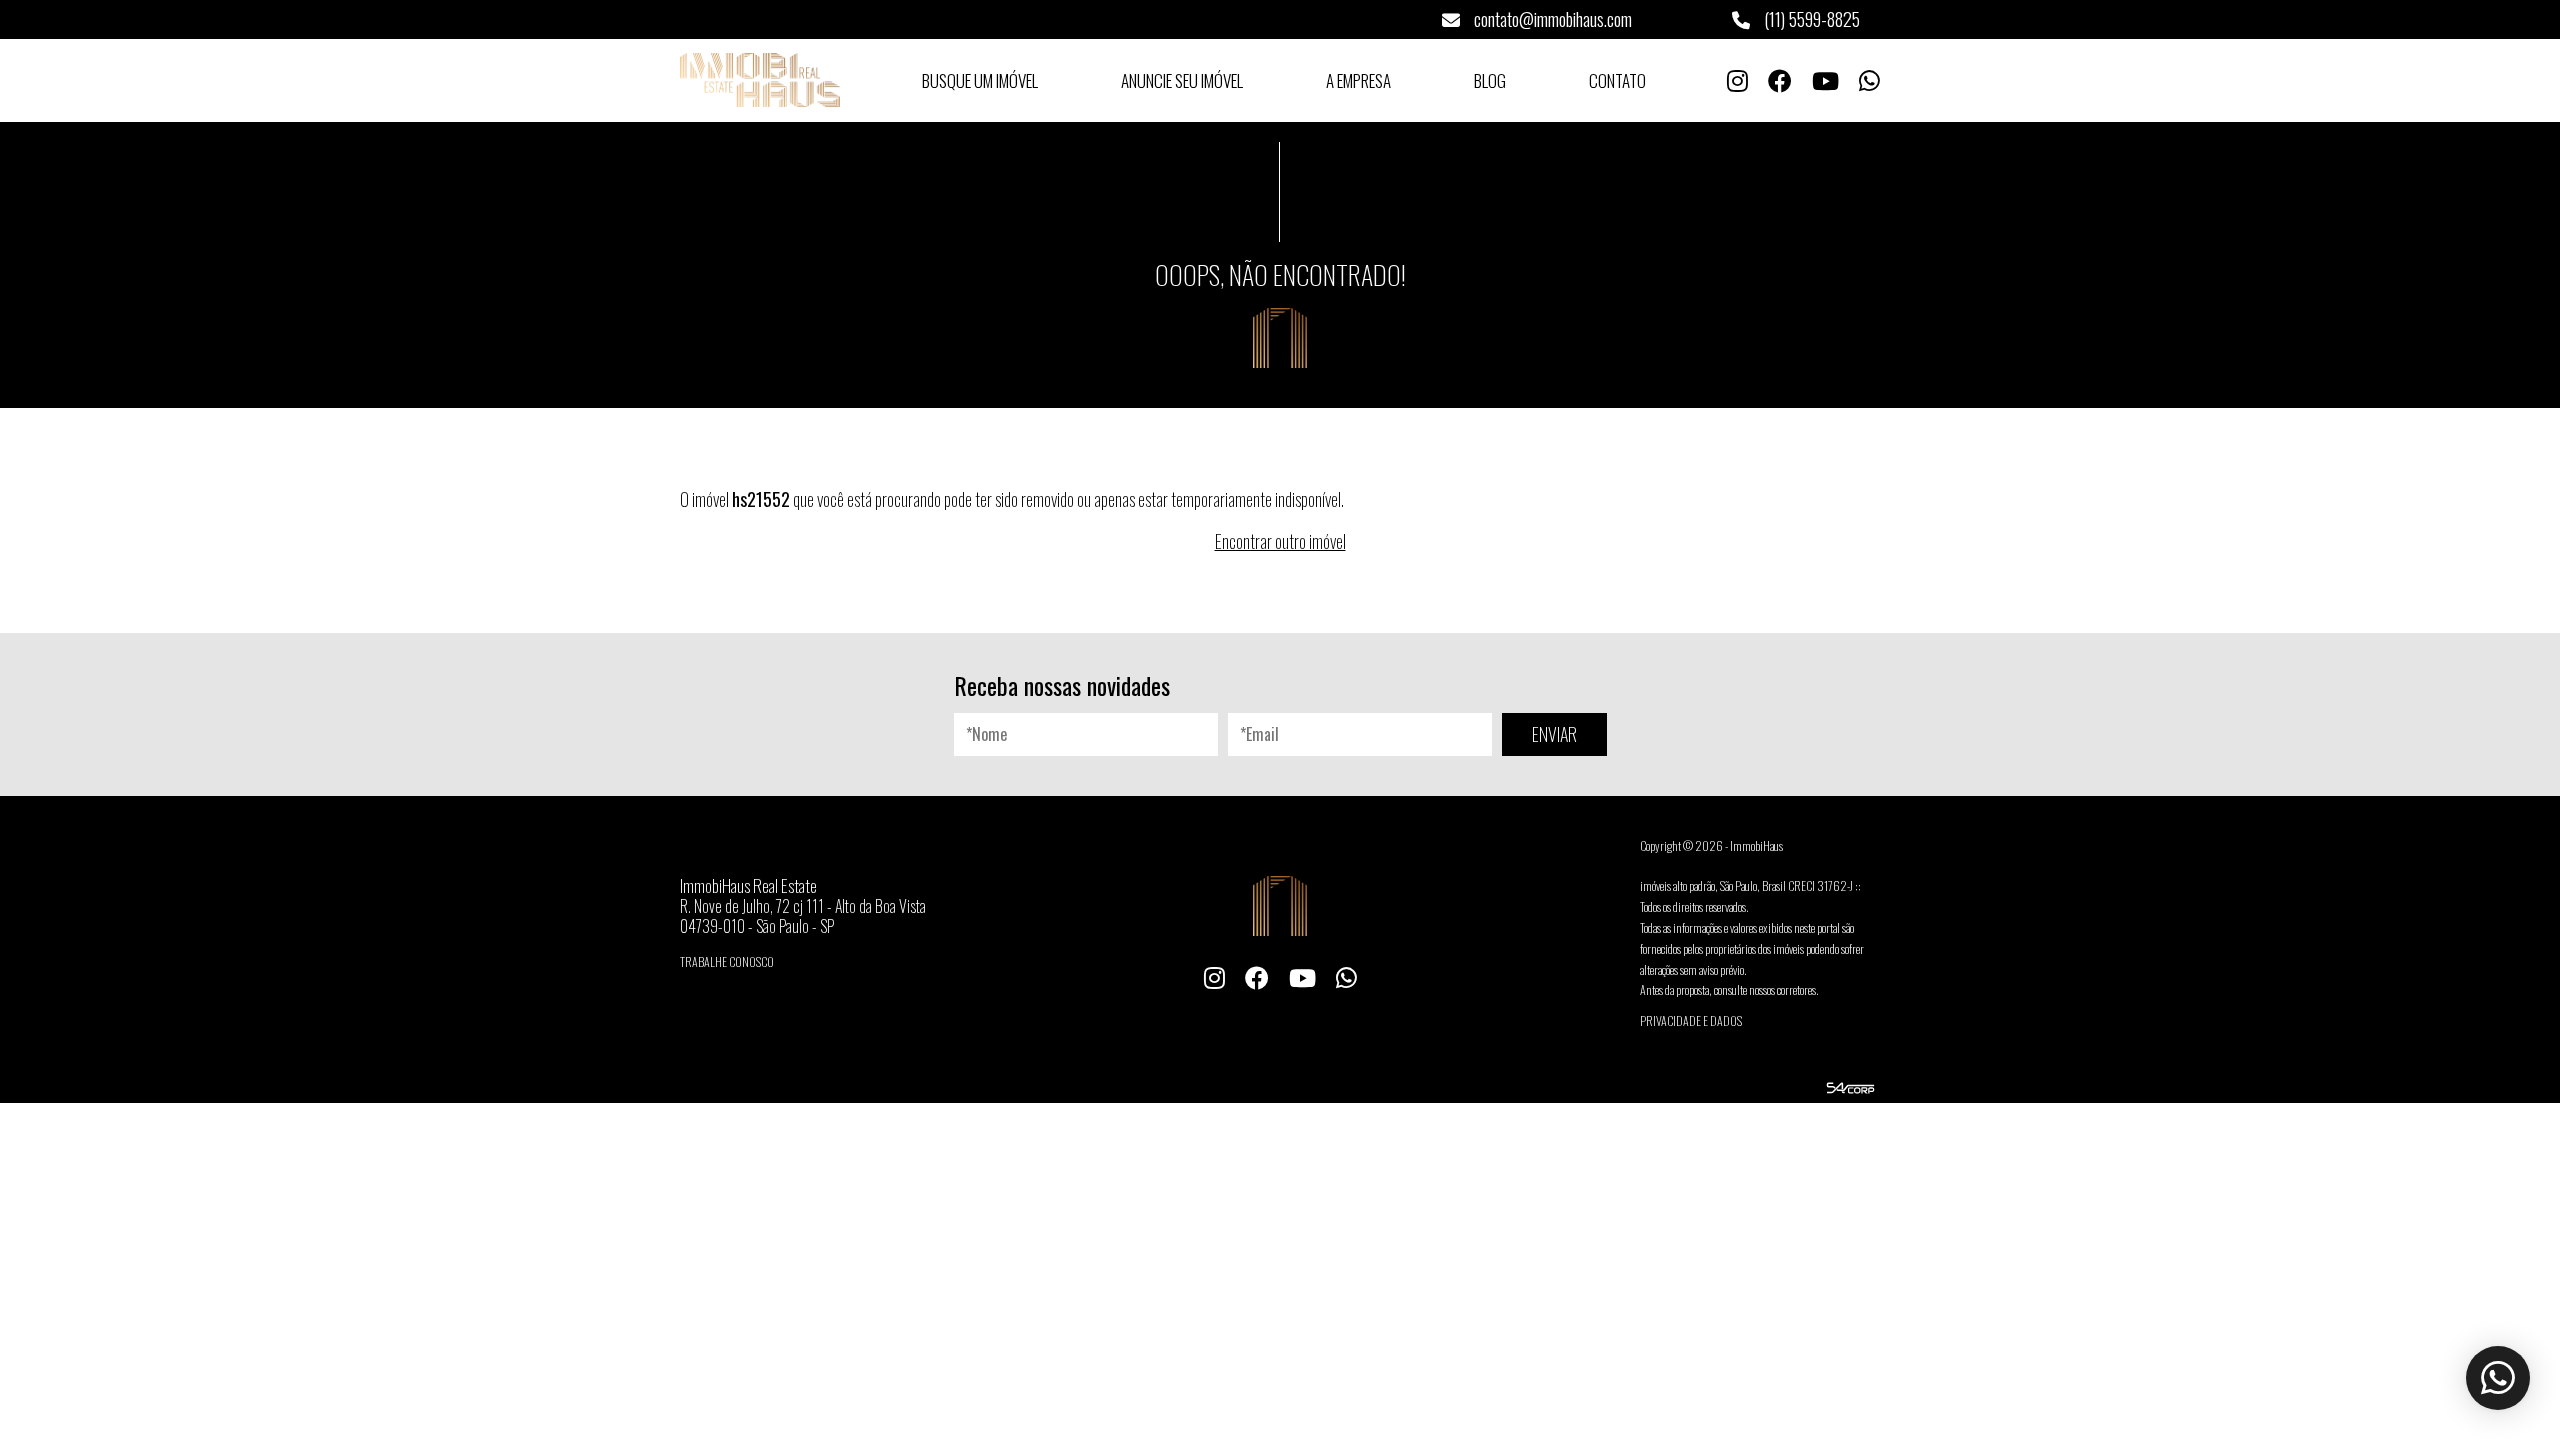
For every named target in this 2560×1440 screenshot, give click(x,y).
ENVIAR (1554, 734)
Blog (1490, 80)
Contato (1617, 80)
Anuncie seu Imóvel (1182, 80)
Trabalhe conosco (727, 961)
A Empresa (1358, 80)
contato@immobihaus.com (1551, 19)
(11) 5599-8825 (1810, 19)
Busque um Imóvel (980, 80)
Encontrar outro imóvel (1280, 541)
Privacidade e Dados (1691, 1020)
